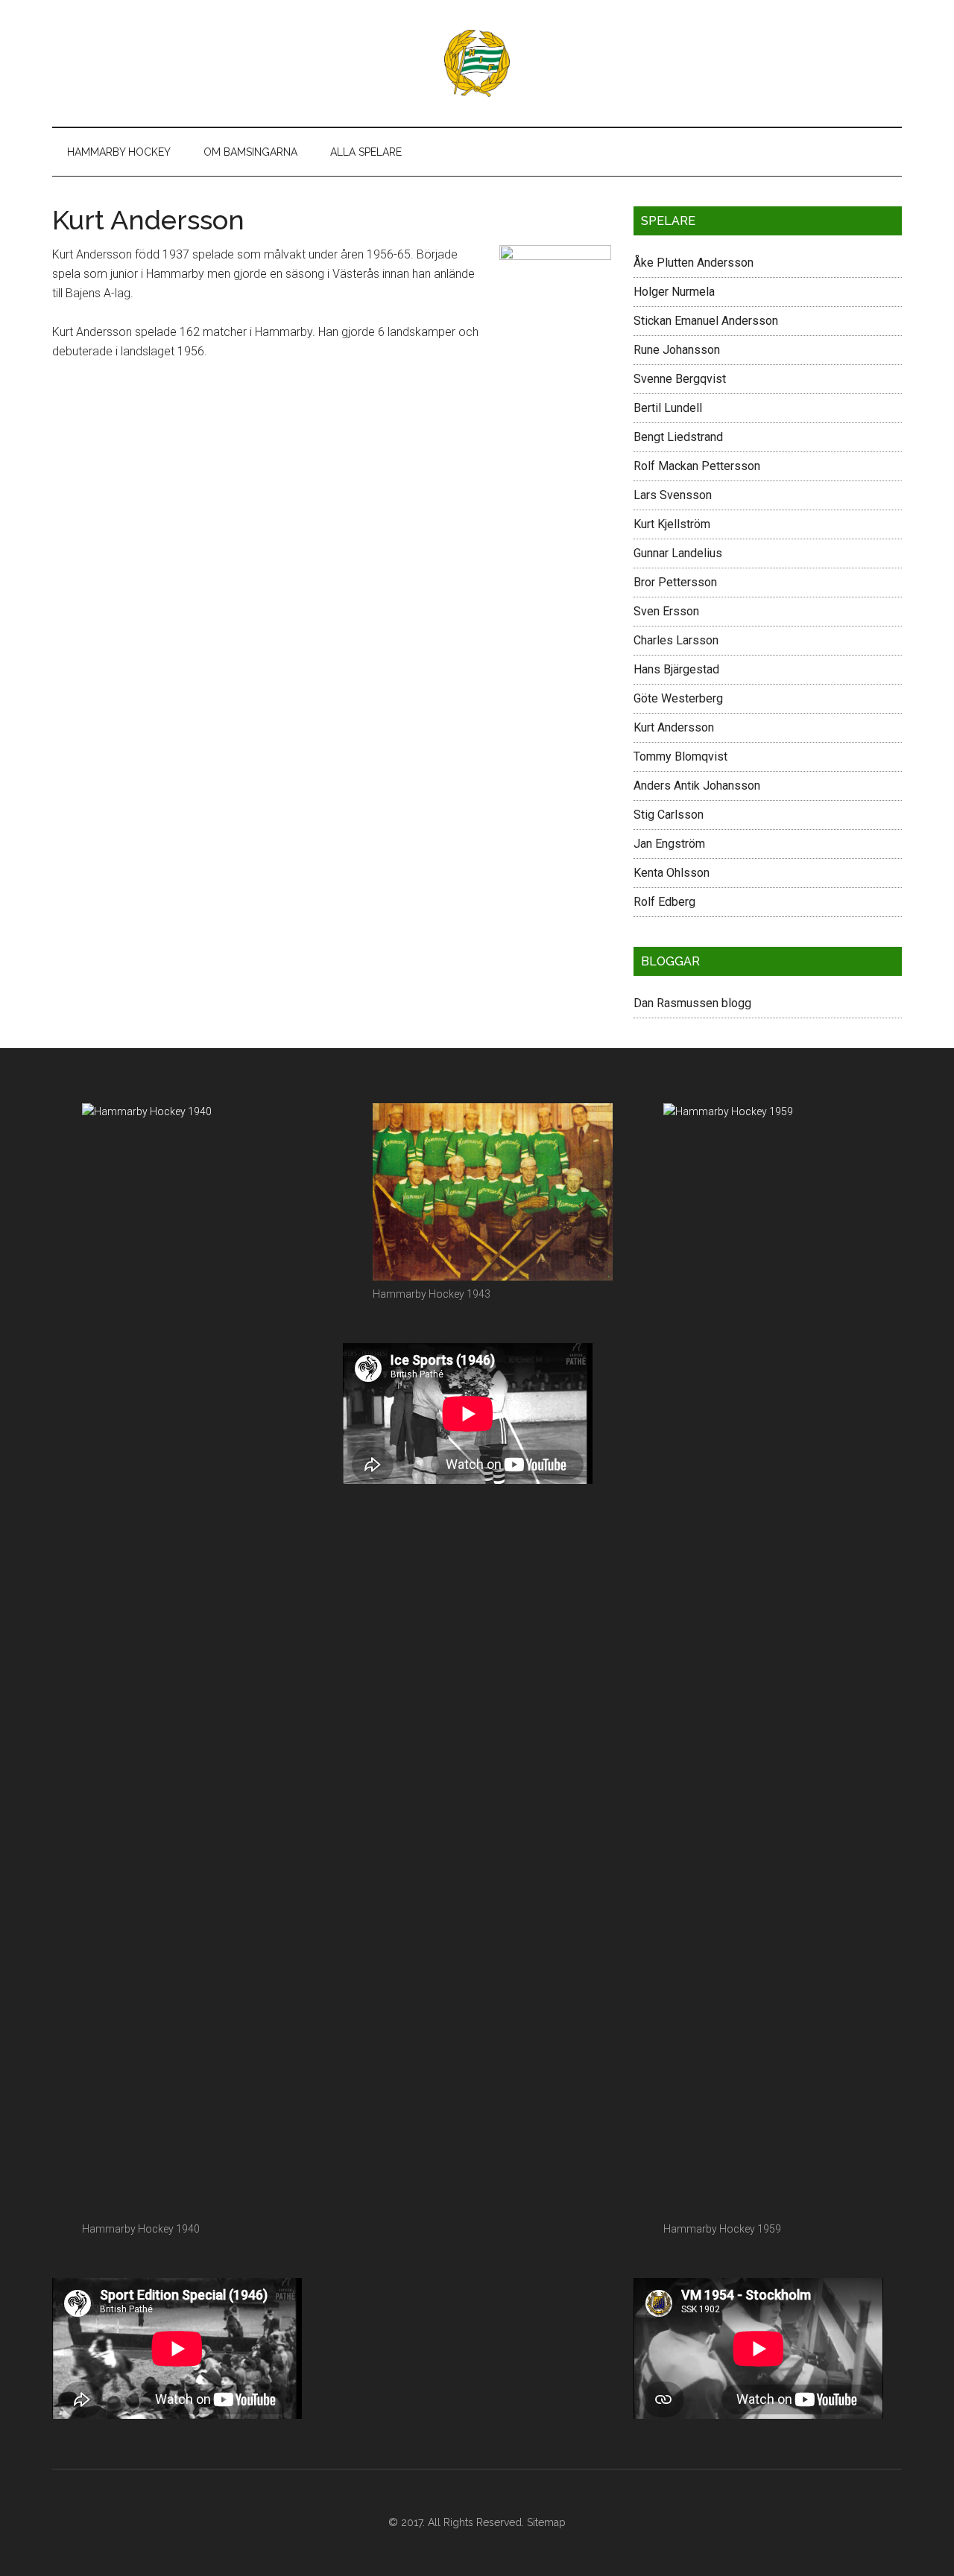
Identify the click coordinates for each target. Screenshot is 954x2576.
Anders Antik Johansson (697, 786)
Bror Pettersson (675, 582)
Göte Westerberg (678, 698)
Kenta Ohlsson (672, 873)
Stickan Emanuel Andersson (706, 321)
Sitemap (546, 2522)
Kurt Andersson (674, 727)
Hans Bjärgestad (676, 669)
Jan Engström (669, 844)
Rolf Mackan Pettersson (697, 466)
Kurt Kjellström (672, 524)
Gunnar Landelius (678, 553)
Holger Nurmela (674, 292)
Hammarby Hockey (477, 63)
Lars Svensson (673, 495)
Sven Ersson (666, 611)
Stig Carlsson (669, 815)
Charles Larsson (676, 640)
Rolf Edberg (664, 902)
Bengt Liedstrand (678, 437)
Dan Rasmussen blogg (692, 1003)
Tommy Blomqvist (680, 756)
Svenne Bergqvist (680, 379)
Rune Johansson (677, 350)
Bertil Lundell (668, 408)
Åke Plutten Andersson (694, 263)
